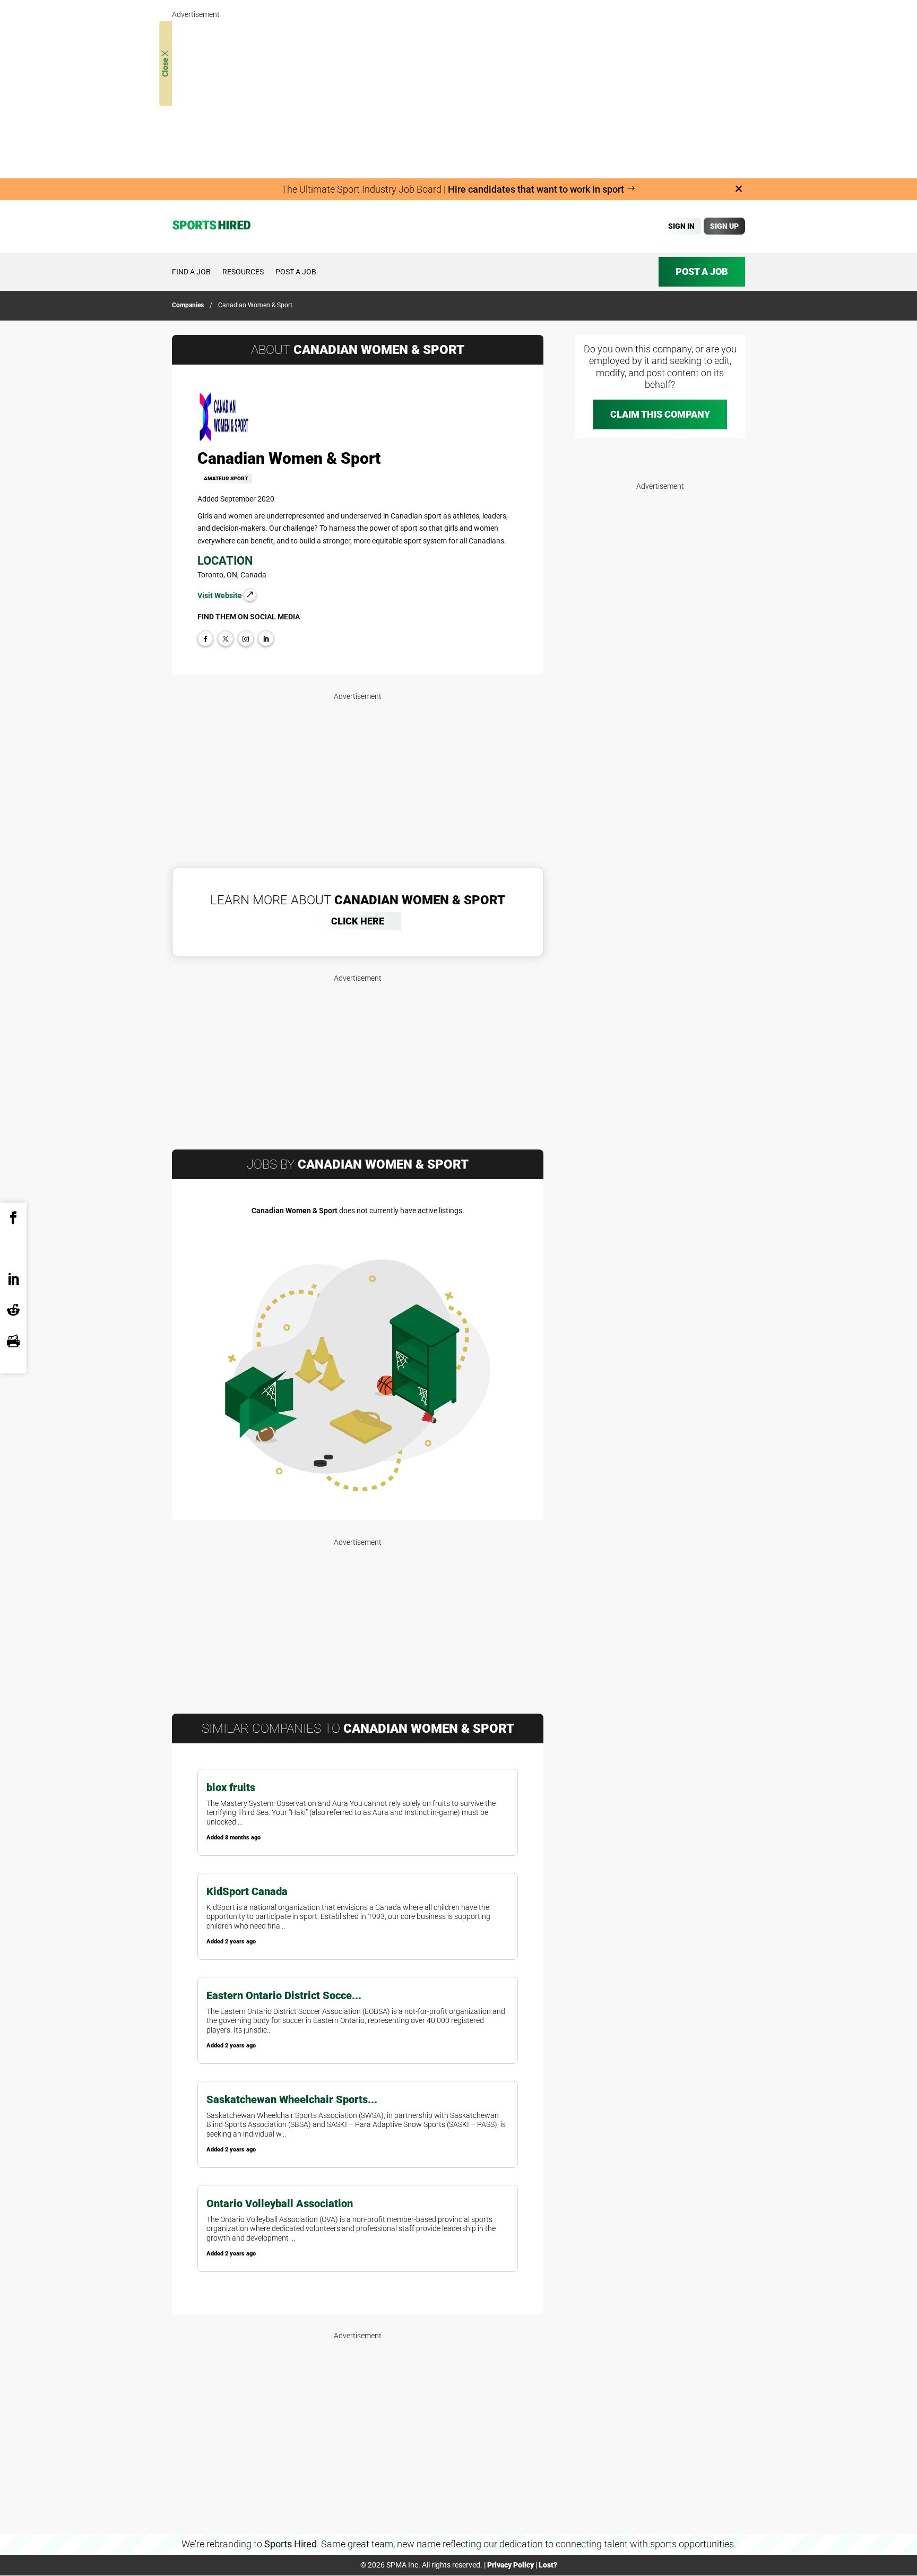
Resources (243, 272)
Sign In (681, 226)
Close (165, 67)
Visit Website (220, 595)
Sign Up (724, 226)
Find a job (191, 272)
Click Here (358, 921)
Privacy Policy (511, 2565)
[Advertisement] (458, 96)
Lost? (548, 2565)
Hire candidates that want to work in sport (537, 189)
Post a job (296, 272)
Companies (188, 305)
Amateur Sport (226, 478)
